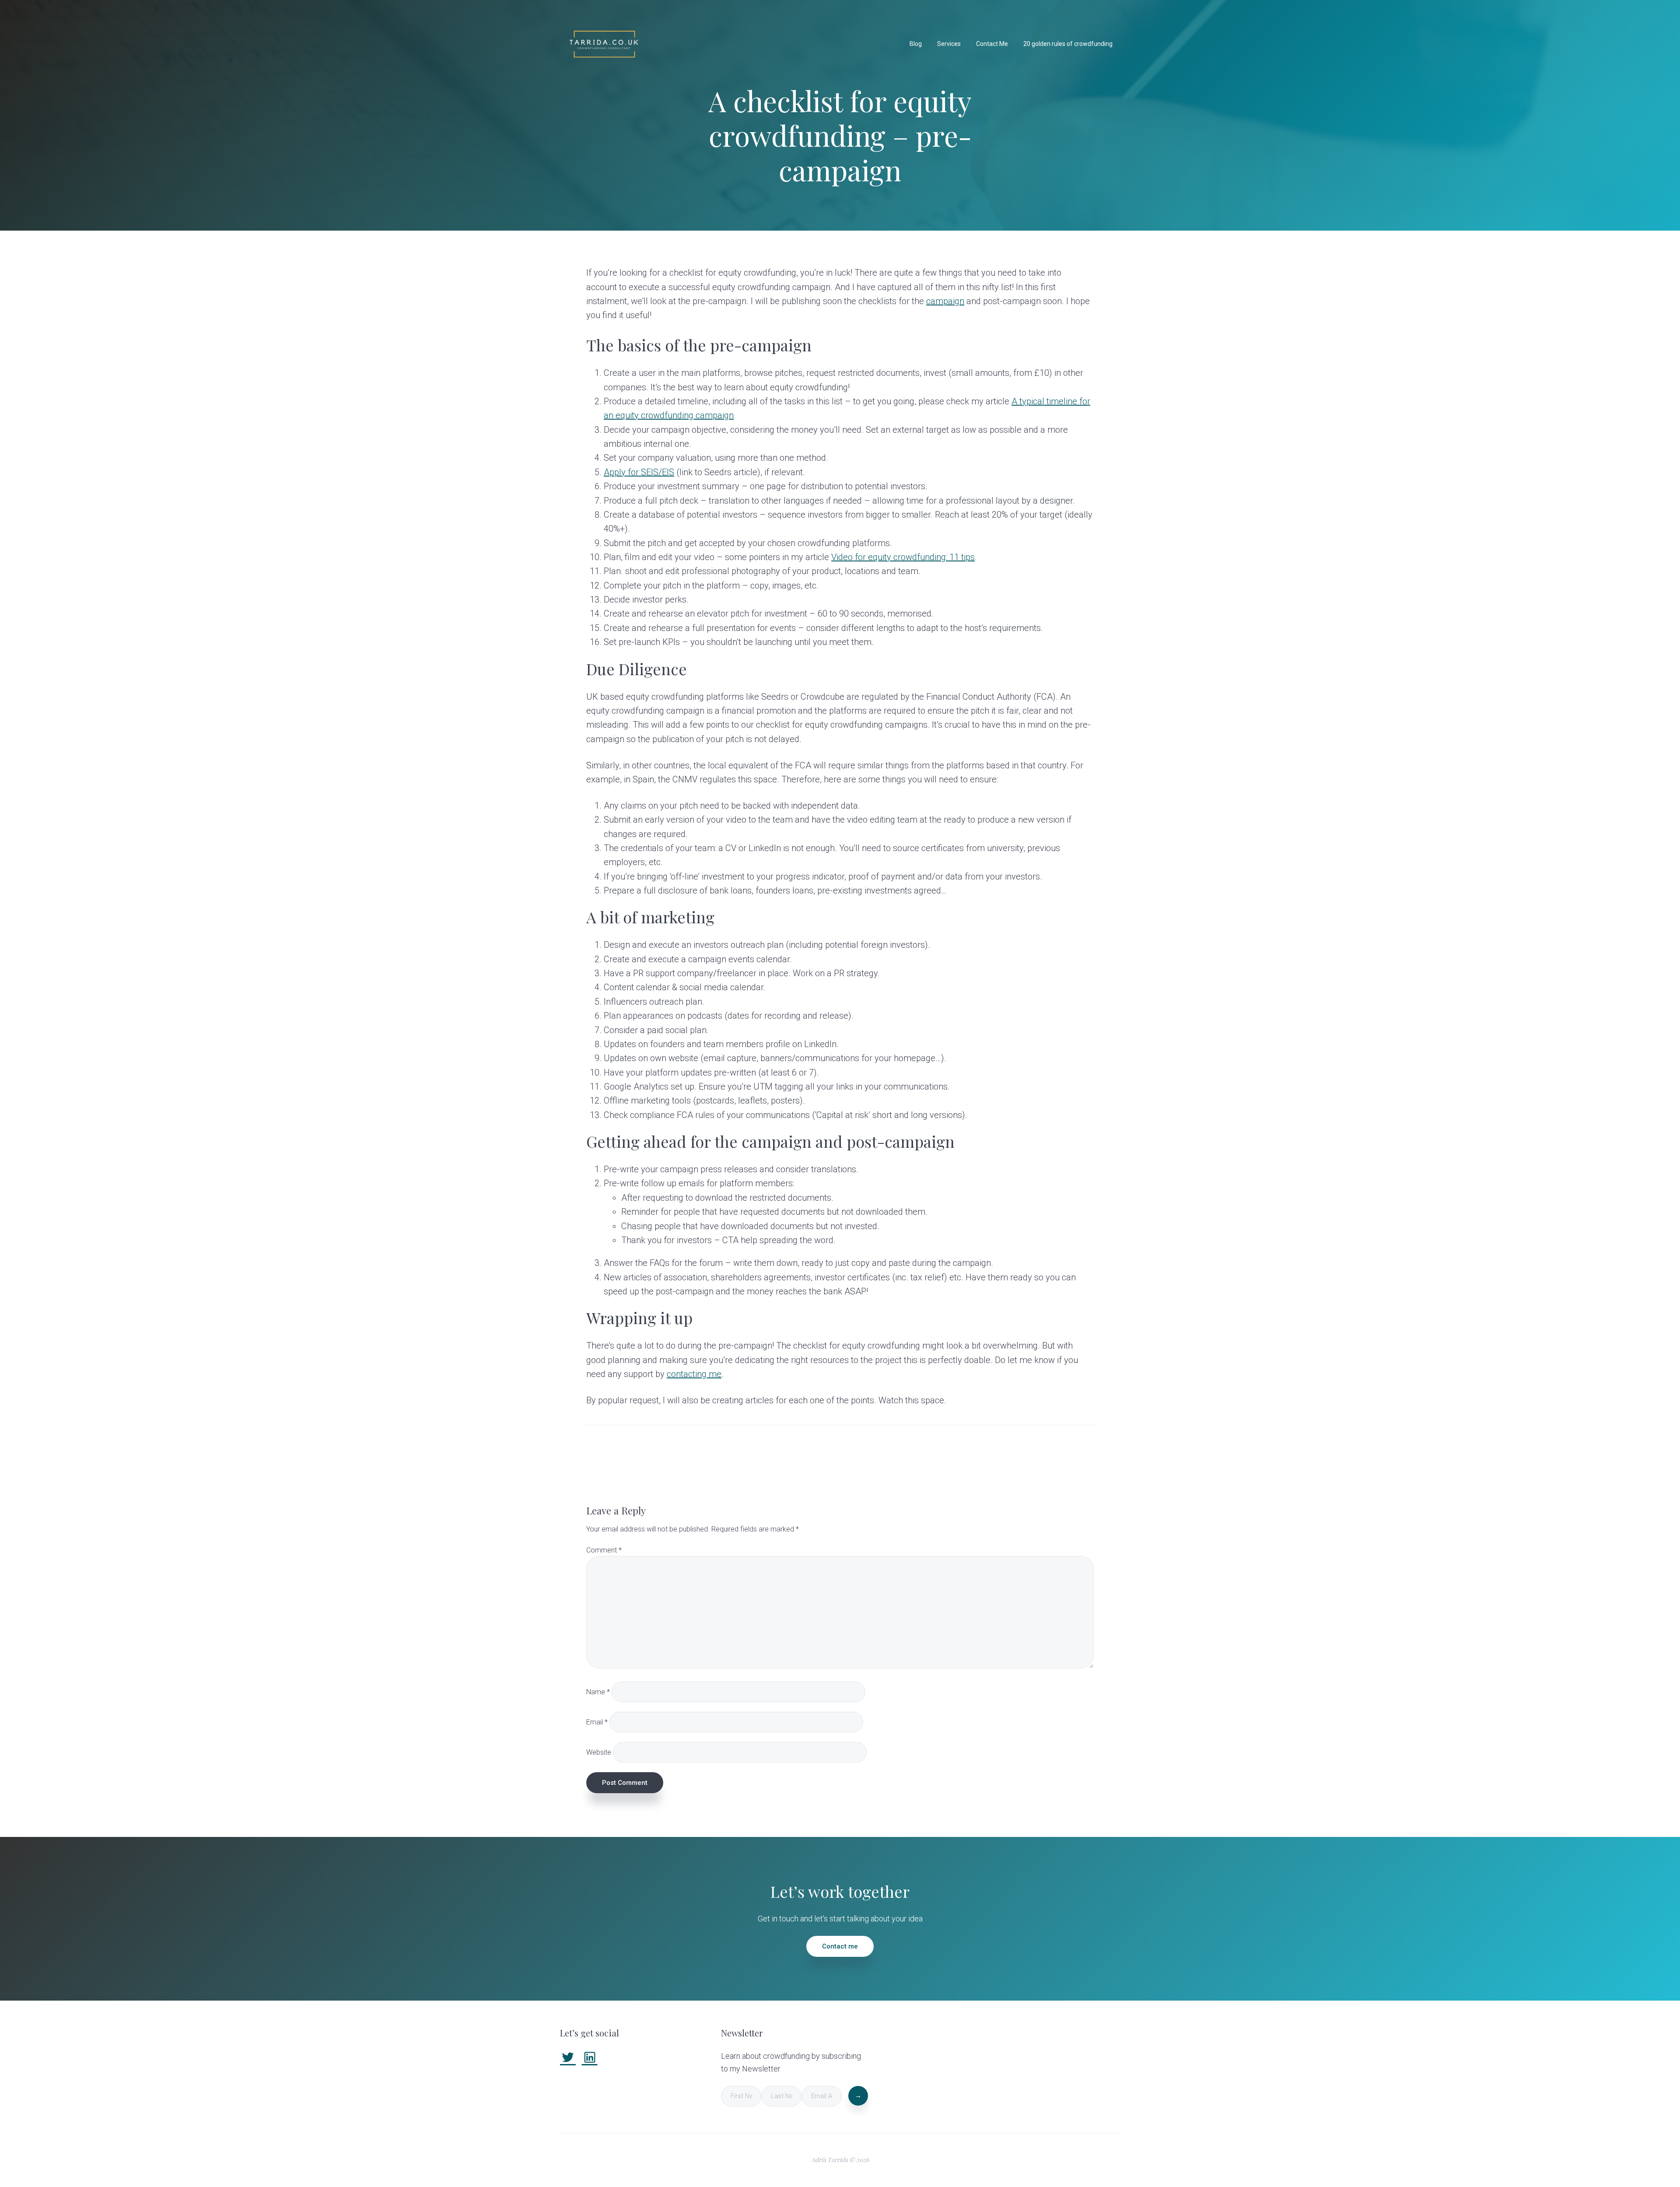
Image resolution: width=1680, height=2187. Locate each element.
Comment (604, 1550)
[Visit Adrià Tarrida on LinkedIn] (590, 2060)
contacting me (694, 1374)
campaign (945, 301)
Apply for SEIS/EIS (639, 472)
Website (599, 1752)
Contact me (840, 1946)
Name (598, 1691)
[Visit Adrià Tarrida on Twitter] (568, 2060)
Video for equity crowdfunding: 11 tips (903, 557)
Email (597, 1722)
